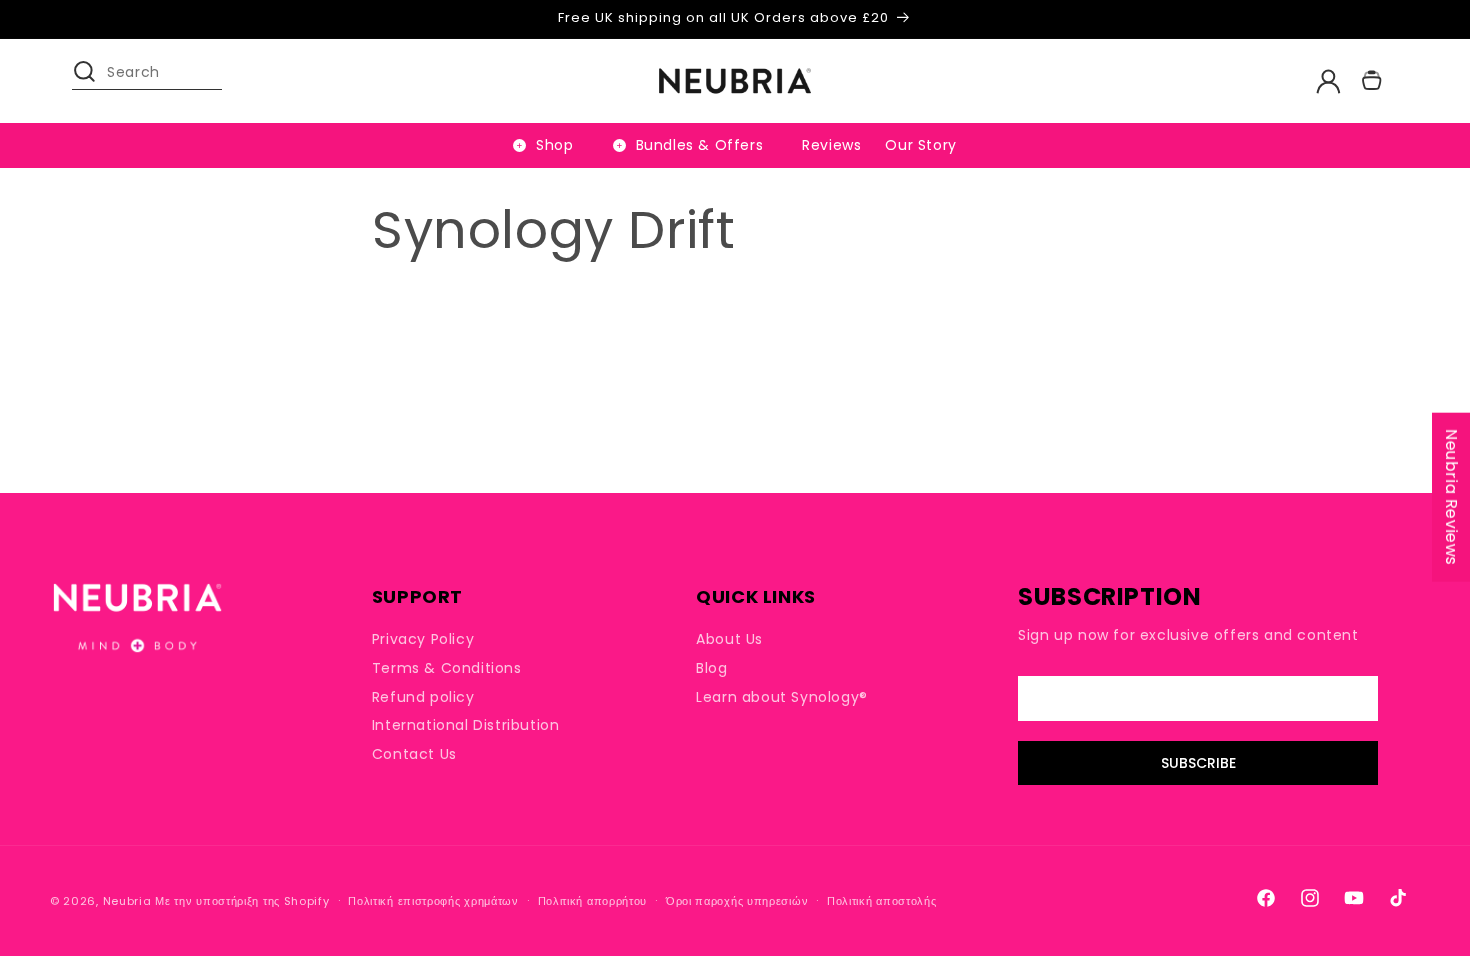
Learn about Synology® (782, 697)
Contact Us (414, 754)
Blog (711, 668)
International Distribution (466, 725)
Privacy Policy (423, 639)
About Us (729, 639)
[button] (94, 81)
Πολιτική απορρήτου (593, 901)
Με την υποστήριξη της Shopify (242, 901)
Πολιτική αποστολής (882, 901)
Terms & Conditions (447, 668)
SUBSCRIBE (1198, 763)
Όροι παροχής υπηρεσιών (737, 901)
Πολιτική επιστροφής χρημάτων (433, 901)
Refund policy (423, 697)
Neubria (127, 901)
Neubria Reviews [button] (1451, 497)
